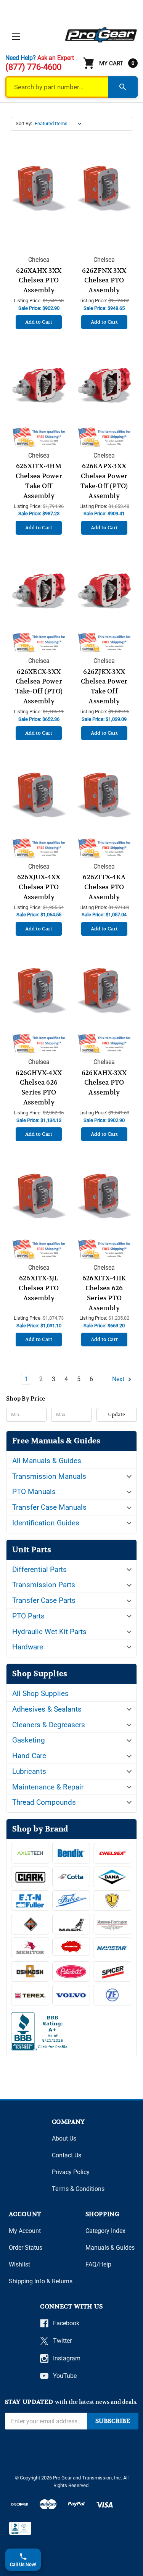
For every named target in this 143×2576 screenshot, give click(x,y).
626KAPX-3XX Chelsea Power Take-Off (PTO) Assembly (104, 481)
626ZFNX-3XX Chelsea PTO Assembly (104, 280)
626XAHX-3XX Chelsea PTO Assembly (39, 280)
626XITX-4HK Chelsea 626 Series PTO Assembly (104, 1293)
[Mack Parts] (71, 1924)
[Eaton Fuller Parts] (30, 1901)
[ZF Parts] (112, 1995)
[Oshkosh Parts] (30, 1971)
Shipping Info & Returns (41, 2281)
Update (116, 1415)
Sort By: (24, 123)
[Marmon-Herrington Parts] (112, 1924)
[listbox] (60, 124)
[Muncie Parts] (71, 1947)
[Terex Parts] (30, 1995)
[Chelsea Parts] (112, 1853)
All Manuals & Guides (47, 1461)
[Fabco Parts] (71, 1901)
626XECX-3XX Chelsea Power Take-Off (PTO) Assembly (39, 687)
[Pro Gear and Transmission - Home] (101, 35)
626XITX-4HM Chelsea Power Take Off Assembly (39, 481)
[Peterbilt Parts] (71, 1971)
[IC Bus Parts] (112, 1901)
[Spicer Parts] (112, 1971)
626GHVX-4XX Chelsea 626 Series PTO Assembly (39, 1088)
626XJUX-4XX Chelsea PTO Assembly (39, 887)
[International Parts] (30, 1924)
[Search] (123, 87)
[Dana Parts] (112, 1877)
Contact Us (67, 2155)
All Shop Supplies (40, 1693)
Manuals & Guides (110, 2248)
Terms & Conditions (78, 2189)
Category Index (105, 2231)
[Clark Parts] (30, 1877)
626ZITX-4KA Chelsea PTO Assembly (104, 887)
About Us (64, 2138)
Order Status (26, 2248)
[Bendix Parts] (71, 1853)
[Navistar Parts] (112, 1948)
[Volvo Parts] (71, 1995)
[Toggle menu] (16, 36)
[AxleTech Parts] (30, 1853)
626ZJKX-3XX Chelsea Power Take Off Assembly (104, 687)
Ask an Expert (56, 58)
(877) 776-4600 (33, 67)
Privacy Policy (71, 2172)
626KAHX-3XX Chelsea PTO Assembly (104, 1083)
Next (119, 1379)
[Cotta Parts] (71, 1877)
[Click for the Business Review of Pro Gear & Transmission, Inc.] (71, 2033)
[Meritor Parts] (30, 1948)
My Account (25, 2231)
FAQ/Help (98, 2264)
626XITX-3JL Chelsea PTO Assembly (39, 1288)
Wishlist (19, 2264)
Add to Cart (39, 322)
